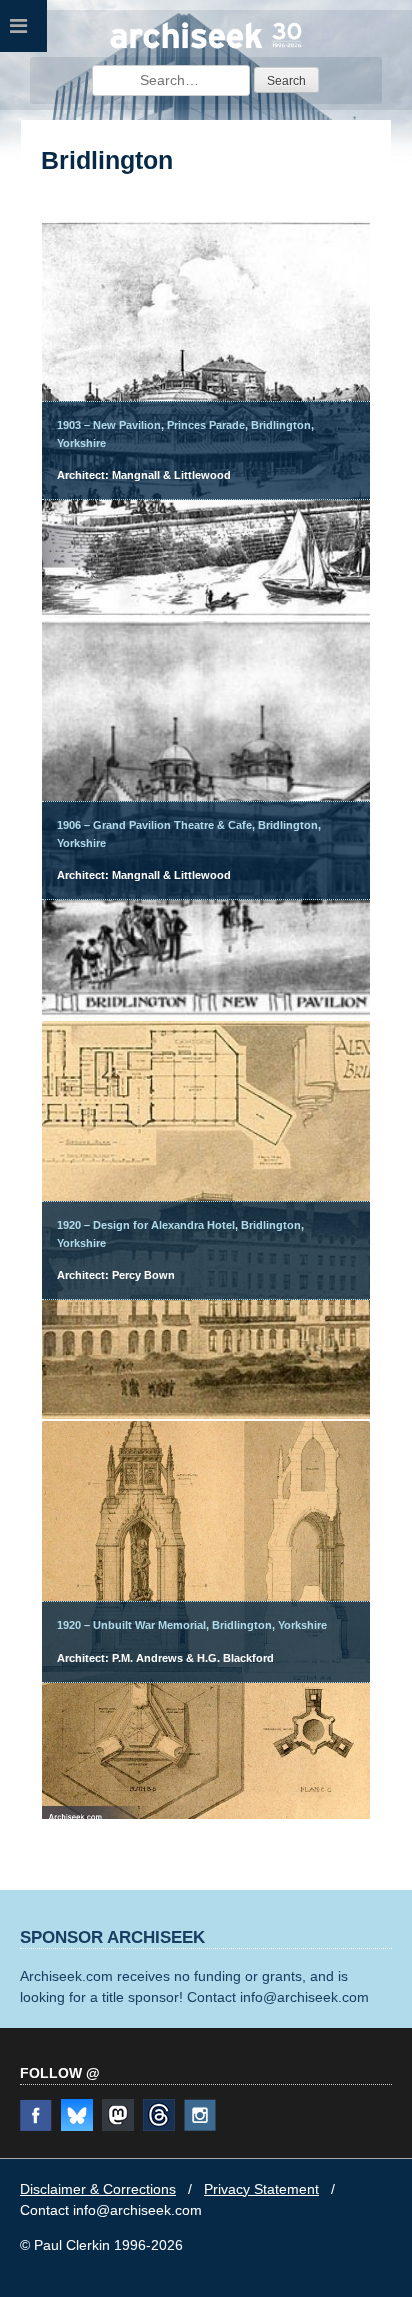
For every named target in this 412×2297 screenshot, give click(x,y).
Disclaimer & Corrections (98, 2189)
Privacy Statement (261, 2189)
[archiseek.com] (206, 46)
